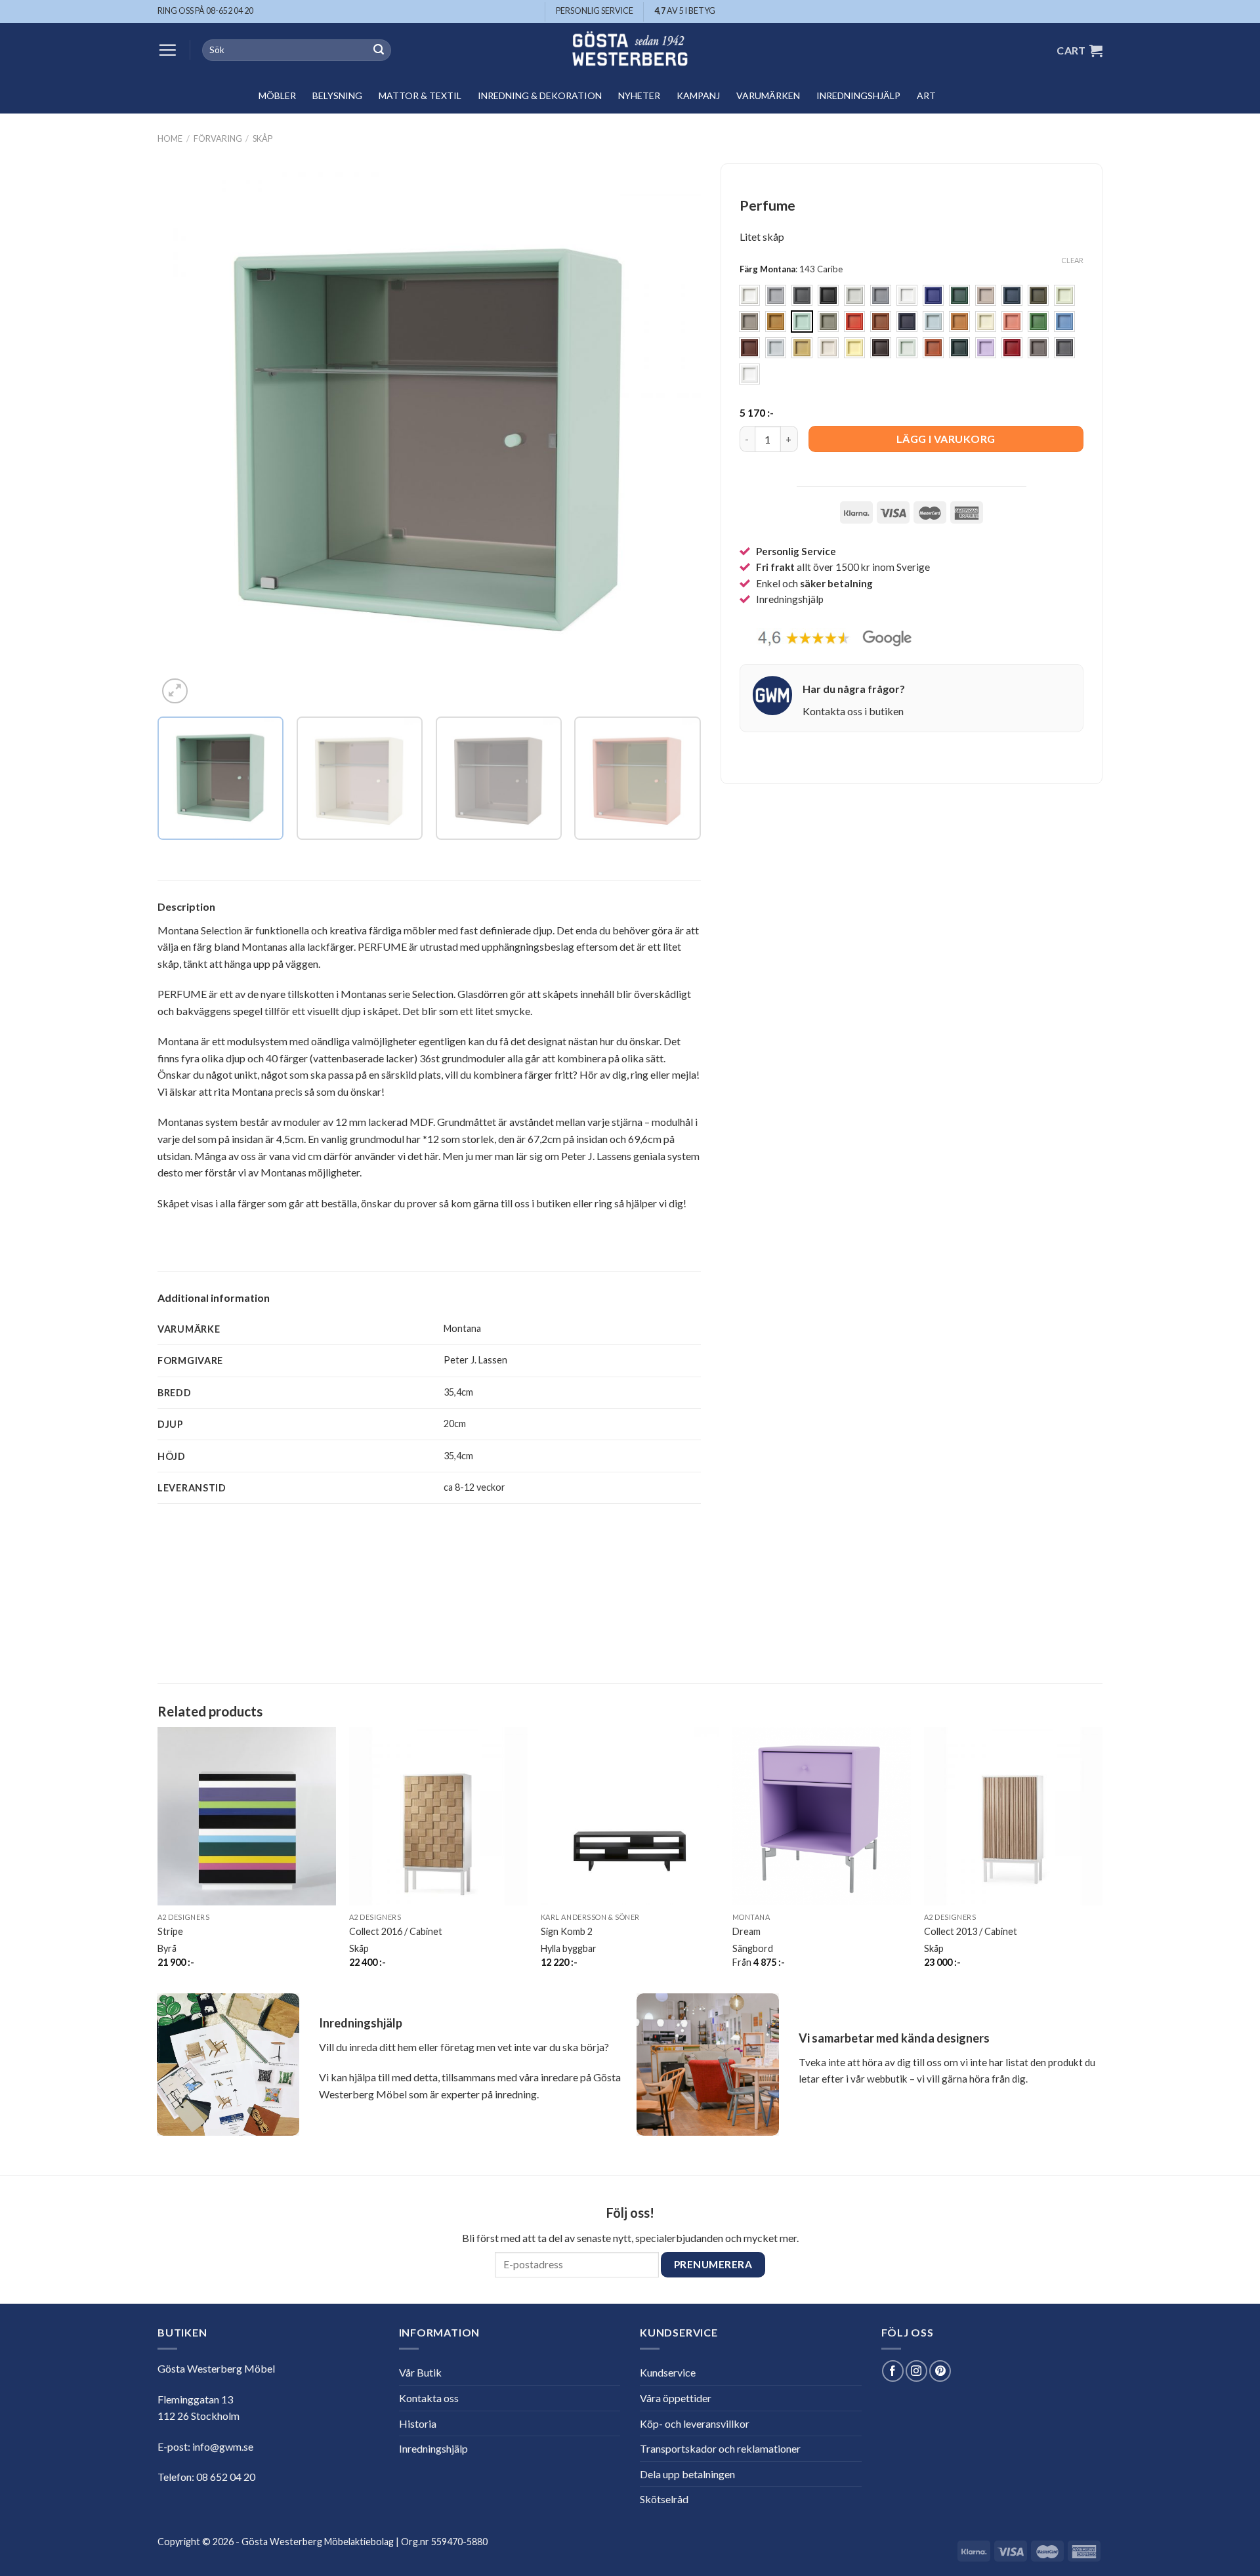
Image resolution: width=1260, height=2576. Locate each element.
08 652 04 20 (226, 2477)
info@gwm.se (223, 2446)
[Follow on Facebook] (893, 2371)
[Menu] (167, 50)
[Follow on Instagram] (916, 2371)
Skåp (262, 138)
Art (926, 95)
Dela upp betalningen (687, 2474)
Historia (418, 2423)
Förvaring (218, 138)
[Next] (673, 436)
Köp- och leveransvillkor (695, 2423)
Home (170, 138)
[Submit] (379, 51)
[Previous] (185, 436)
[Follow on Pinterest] (940, 2371)
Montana (462, 1328)
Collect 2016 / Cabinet (396, 1931)
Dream (746, 1931)
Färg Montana (767, 270)
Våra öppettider (676, 2398)
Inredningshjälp (858, 95)
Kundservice (668, 2372)
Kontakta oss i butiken (853, 711)
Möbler (277, 95)
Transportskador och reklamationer (720, 2448)
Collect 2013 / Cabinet (971, 1931)
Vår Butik (420, 2372)
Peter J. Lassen (475, 1360)
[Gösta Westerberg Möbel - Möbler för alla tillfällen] (630, 50)
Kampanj (698, 95)
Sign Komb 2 (567, 1931)
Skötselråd (664, 2499)
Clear (1072, 260)
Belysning (337, 95)
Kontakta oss (429, 2398)
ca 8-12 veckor (474, 1487)
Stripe (170, 1931)
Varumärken (768, 95)
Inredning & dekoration (540, 95)
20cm (455, 1423)
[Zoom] (175, 691)
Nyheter (639, 95)
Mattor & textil (420, 95)
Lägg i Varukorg (946, 439)
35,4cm (458, 1392)
